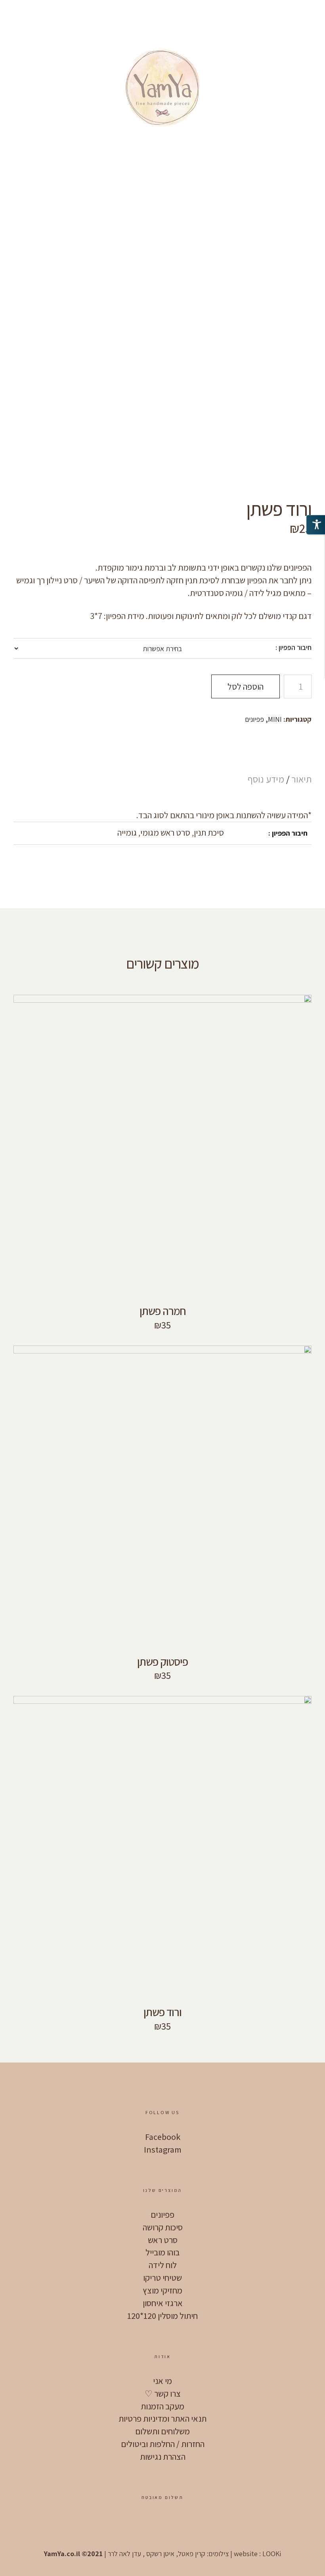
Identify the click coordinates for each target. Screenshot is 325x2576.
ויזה (161, 2524)
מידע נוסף (266, 779)
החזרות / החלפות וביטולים (163, 2444)
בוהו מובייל (162, 2252)
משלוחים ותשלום (162, 2431)
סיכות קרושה (163, 2227)
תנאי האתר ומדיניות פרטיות (162, 2418)
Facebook (163, 2137)
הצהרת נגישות (163, 2457)
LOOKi (272, 2554)
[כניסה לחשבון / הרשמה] (43, 16)
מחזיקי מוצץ (162, 2290)
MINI (275, 719)
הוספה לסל (246, 686)
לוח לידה (163, 2265)
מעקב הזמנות (162, 2406)
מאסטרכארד (185, 2524)
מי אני (162, 2381)
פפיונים (254, 719)
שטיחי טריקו (162, 2278)
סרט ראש (163, 2240)
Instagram (163, 2149)
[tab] (299, 779)
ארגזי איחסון (163, 2303)
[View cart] (65, 16)
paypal (137, 2524)
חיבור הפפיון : (293, 647)
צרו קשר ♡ (163, 2393)
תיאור (300, 779)
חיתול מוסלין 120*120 (162, 2316)
